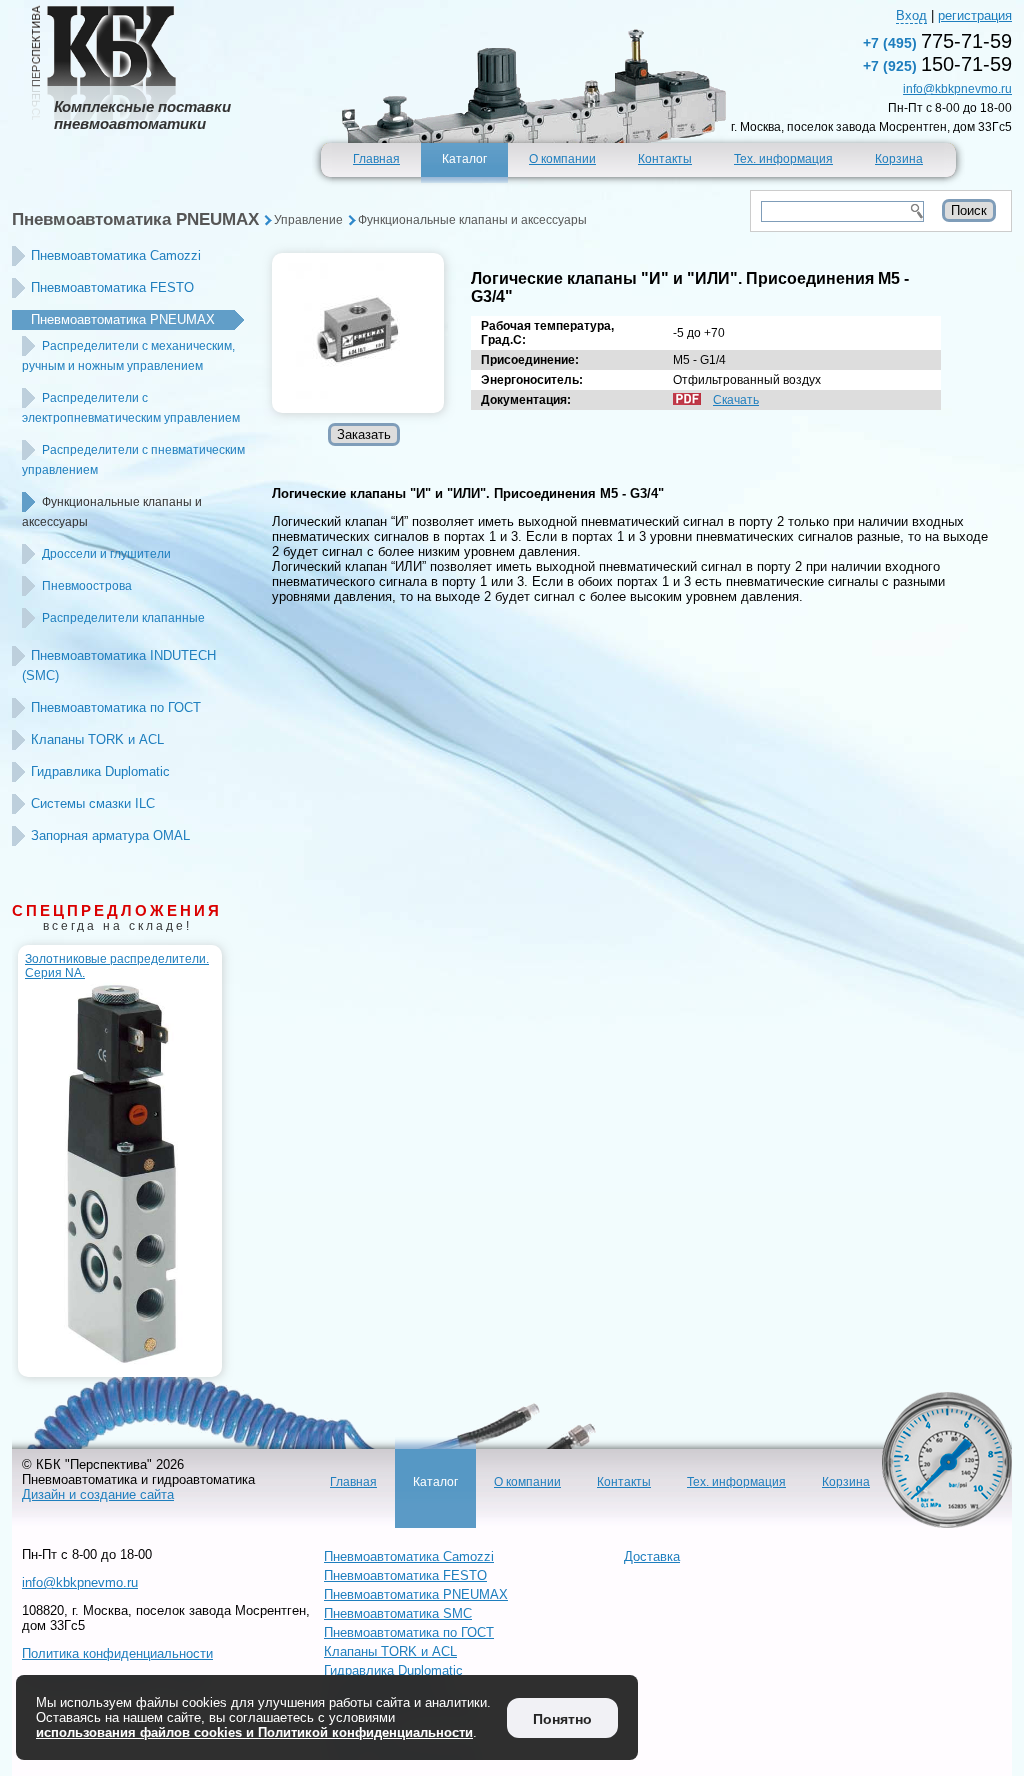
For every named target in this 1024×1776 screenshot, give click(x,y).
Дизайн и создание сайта (98, 1494)
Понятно (562, 1719)
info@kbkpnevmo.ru (957, 89)
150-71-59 (937, 64)
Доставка (652, 1556)
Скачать (736, 400)
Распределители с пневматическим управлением (133, 460)
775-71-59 (937, 41)
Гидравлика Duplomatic (100, 771)
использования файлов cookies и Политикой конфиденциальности (254, 1732)
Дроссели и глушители (106, 554)
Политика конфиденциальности (117, 1653)
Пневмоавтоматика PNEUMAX (135, 219)
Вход (911, 15)
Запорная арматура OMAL (110, 835)
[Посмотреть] (358, 333)
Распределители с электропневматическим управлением (131, 408)
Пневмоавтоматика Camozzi (116, 255)
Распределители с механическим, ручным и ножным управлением (128, 356)
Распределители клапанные (123, 618)
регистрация (975, 15)
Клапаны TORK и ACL (97, 739)
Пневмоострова (87, 586)
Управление (308, 220)
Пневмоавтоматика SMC (398, 1613)
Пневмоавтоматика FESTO (112, 287)
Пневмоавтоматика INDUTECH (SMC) (119, 665)
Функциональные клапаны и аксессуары (472, 220)
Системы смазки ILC (93, 803)
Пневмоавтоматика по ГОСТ (116, 707)
